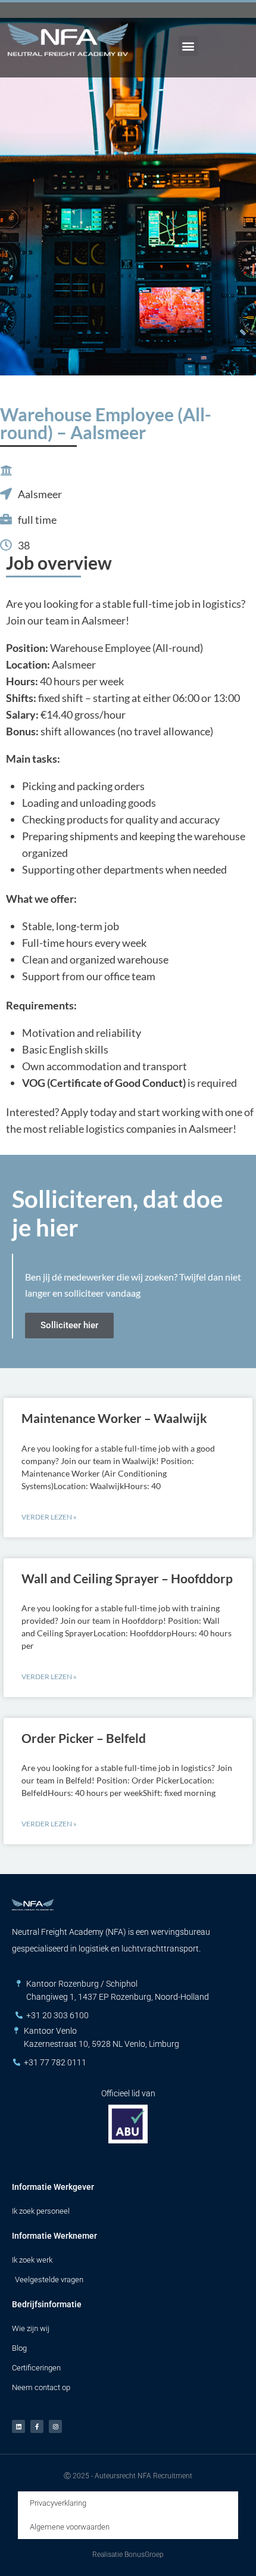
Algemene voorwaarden (70, 2527)
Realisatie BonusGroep (128, 2555)
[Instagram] (55, 2426)
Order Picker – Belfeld (84, 1738)
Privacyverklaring (58, 2503)
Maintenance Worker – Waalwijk (114, 1418)
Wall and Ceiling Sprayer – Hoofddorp (127, 1578)
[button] (188, 46)
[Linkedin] (18, 2426)
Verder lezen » (49, 1517)
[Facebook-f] (37, 2426)
